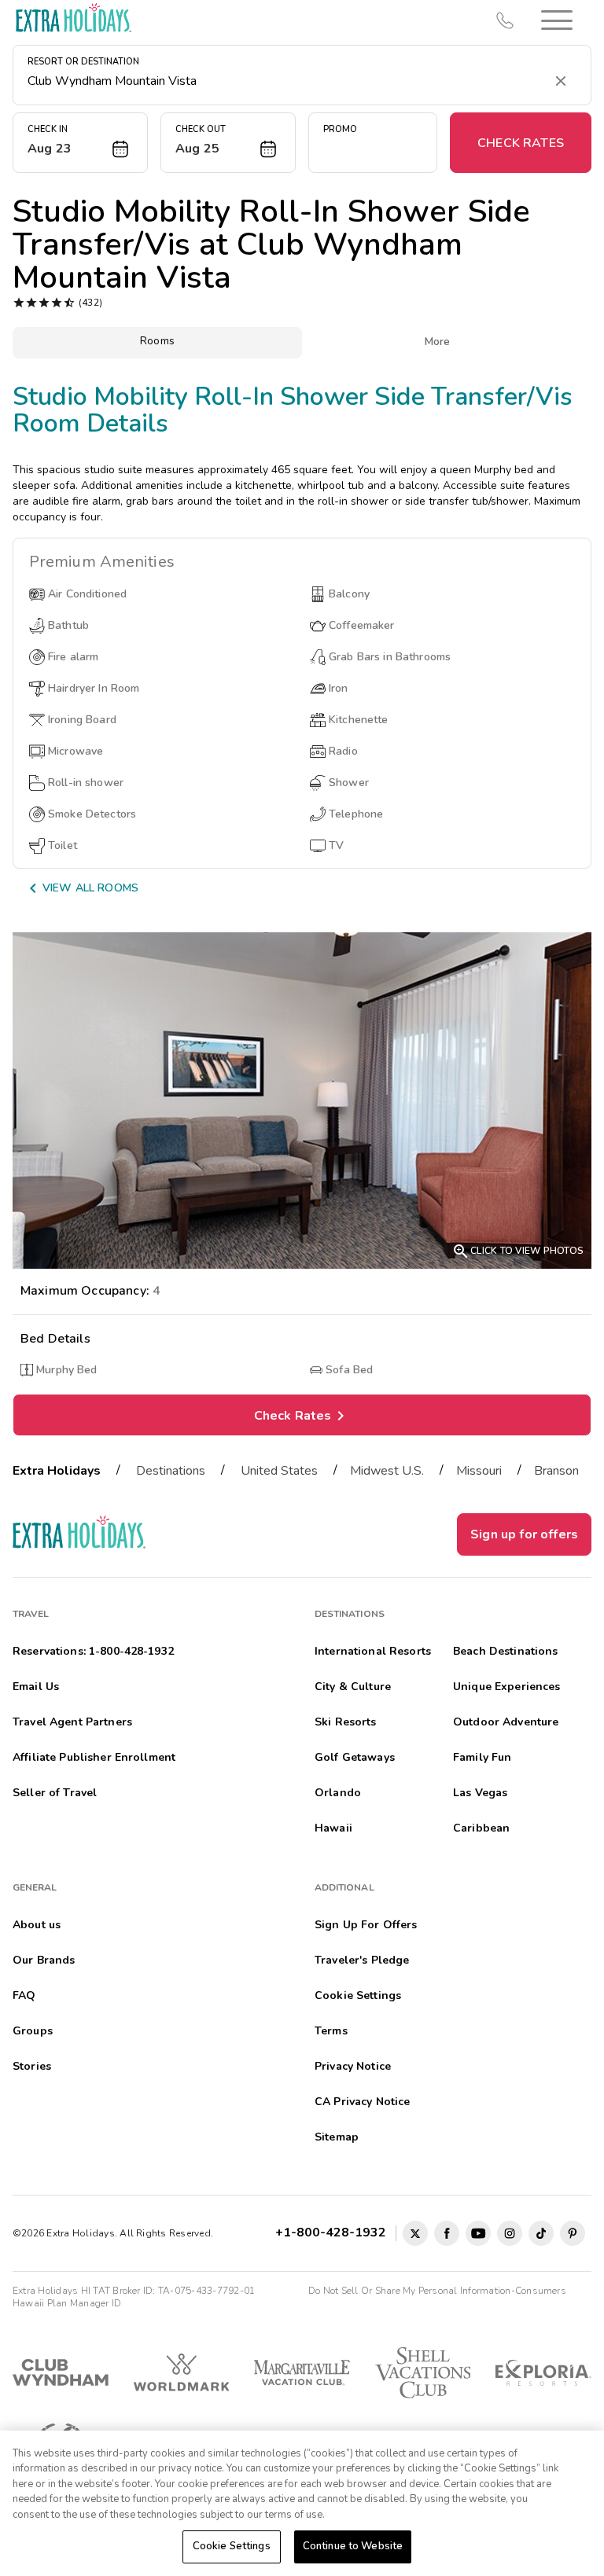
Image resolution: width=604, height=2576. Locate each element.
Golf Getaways (355, 1757)
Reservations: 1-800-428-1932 (93, 1651)
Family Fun (482, 1757)
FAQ (24, 1995)
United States (279, 1471)
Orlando (338, 1793)
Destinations (171, 1471)
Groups (33, 2031)
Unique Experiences (507, 1687)
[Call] (505, 20)
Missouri (479, 1471)
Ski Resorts (346, 1722)
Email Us (36, 1687)
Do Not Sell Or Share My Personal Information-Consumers (437, 2291)
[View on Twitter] (415, 2233)
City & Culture (353, 1687)
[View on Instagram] (510, 2233)
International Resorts (373, 1651)
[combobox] (286, 81)
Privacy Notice (353, 2066)
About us (37, 1925)
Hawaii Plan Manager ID (67, 2303)
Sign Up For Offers (366, 1925)
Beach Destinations (506, 1651)
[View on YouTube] (478, 2233)
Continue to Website (353, 2546)
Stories (32, 2066)
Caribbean (481, 1828)
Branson (556, 1471)
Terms (331, 2031)
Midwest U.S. (387, 1471)
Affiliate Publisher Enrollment (94, 1757)
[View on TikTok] (541, 2233)
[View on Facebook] (447, 2233)
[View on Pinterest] (573, 2233)
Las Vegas (480, 1793)
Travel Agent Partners (72, 1722)
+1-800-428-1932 (334, 2232)
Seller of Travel (55, 1793)
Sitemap (337, 2137)
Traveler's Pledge (362, 1960)
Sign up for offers (524, 1534)
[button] (557, 20)
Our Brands (44, 1960)
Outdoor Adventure (506, 1722)
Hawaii (333, 1828)
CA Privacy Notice (362, 2102)
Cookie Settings (232, 2546)
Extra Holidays (57, 1471)
